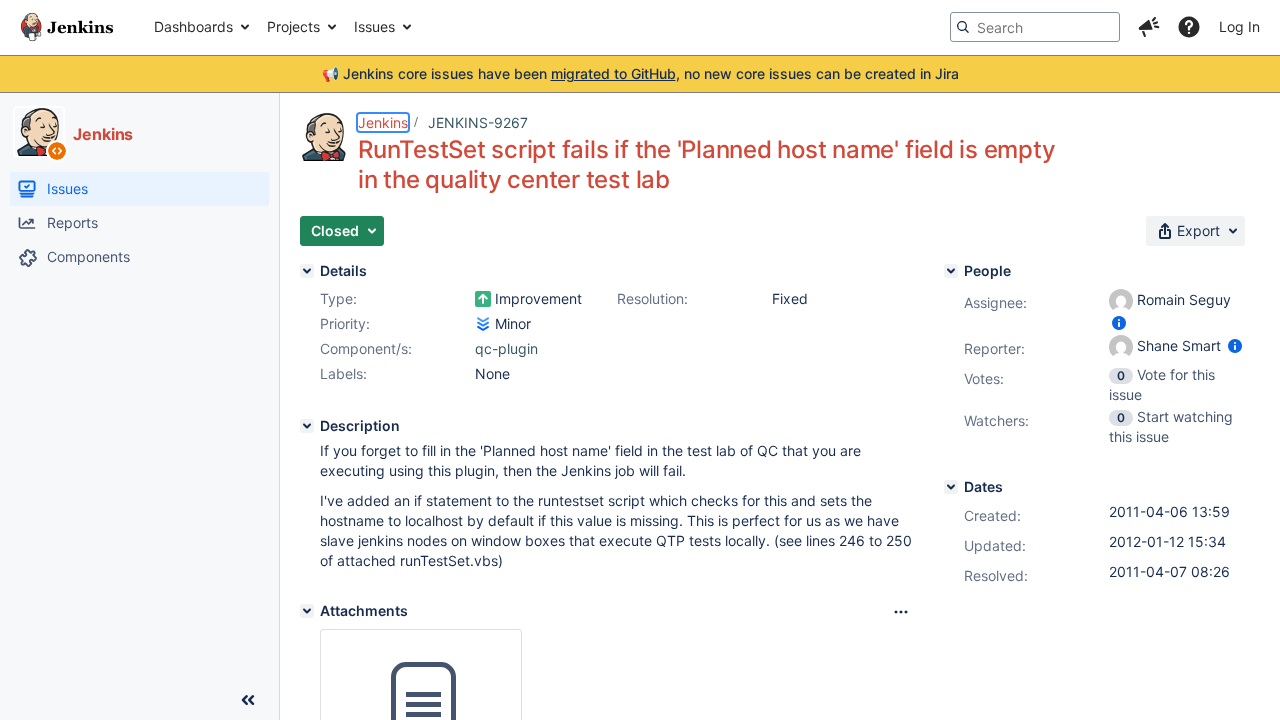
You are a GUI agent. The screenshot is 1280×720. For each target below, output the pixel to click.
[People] (951, 271)
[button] (1149, 27)
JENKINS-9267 (478, 122)
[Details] (307, 271)
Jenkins (383, 122)
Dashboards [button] (193, 26)
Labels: (343, 373)
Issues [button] (374, 26)
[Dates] (951, 487)
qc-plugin (506, 348)
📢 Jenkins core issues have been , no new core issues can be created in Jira (640, 73)
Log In (1239, 26)
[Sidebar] (248, 700)
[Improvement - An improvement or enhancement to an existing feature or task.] (483, 299)
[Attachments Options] (901, 612)
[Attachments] (307, 611)
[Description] (307, 426)
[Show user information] (1119, 322)
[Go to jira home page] (67, 27)
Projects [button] (293, 26)
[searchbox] (1035, 27)
